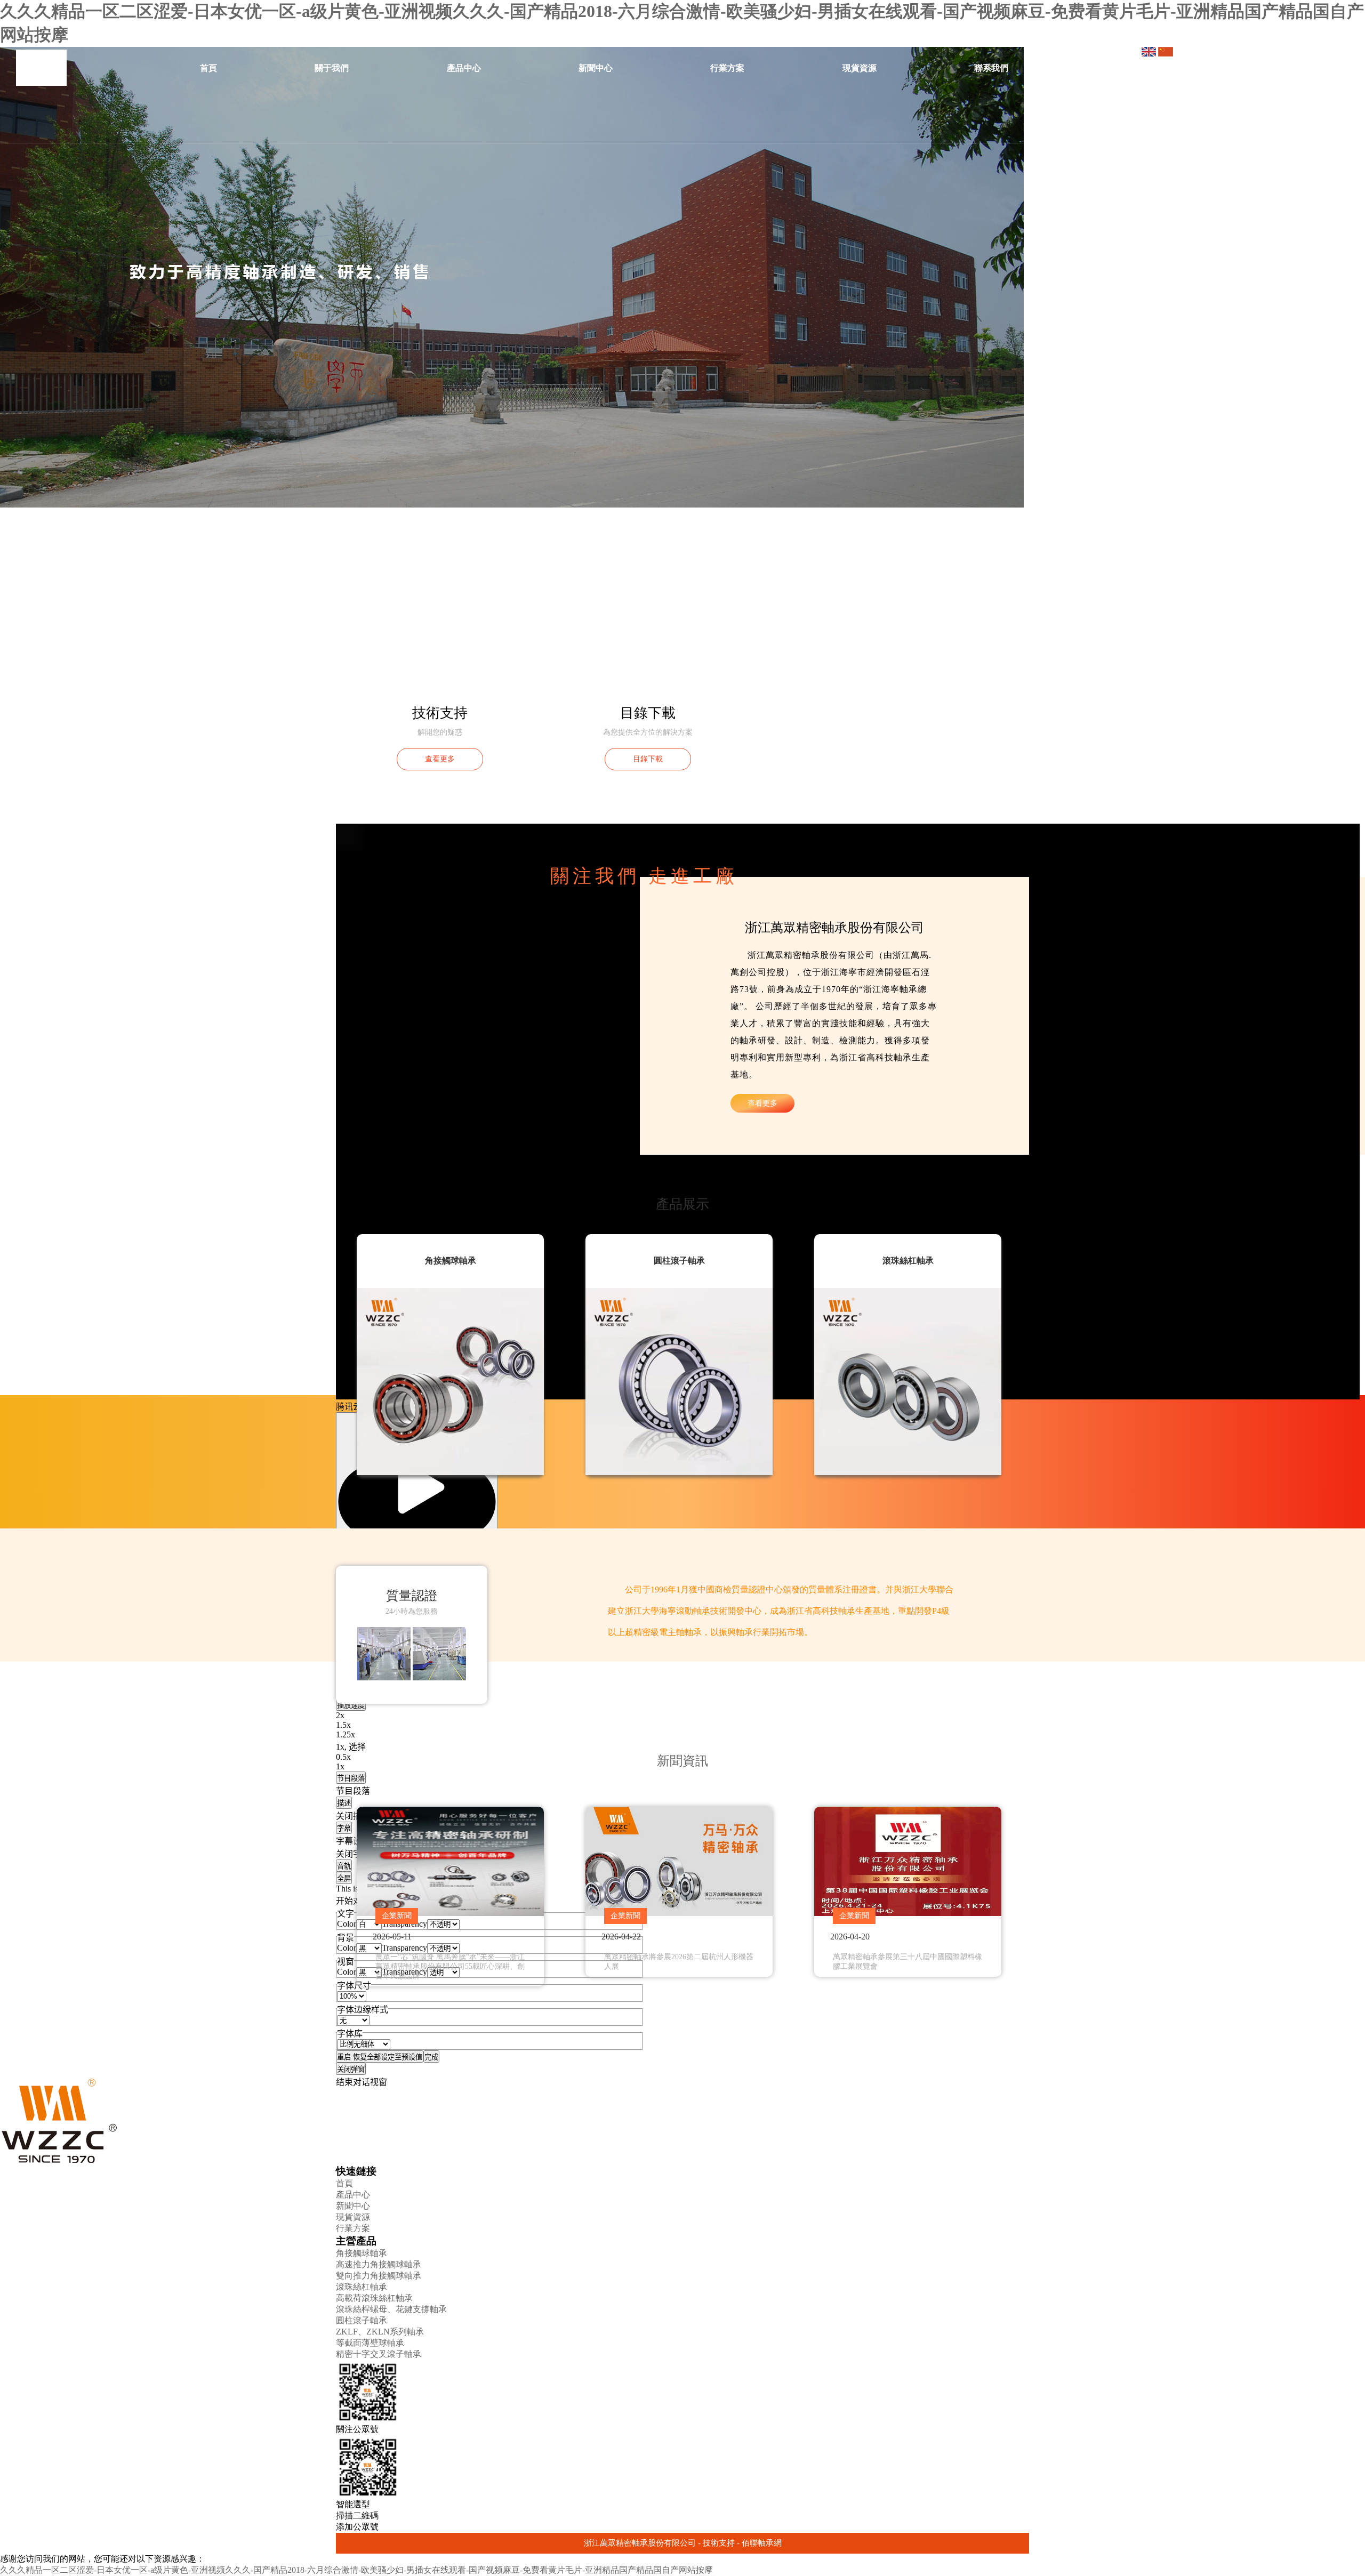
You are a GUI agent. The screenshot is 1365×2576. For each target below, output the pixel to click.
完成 (431, 2057)
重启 (380, 2057)
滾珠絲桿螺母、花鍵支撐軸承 (391, 2309)
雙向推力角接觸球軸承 (379, 2276)
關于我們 (332, 68)
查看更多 (440, 759)
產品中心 (464, 68)
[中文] (1150, 54)
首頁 (208, 68)
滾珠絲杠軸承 (362, 2287)
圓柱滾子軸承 (362, 2320)
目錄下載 (648, 759)
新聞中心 (596, 68)
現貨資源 (860, 68)
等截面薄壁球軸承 (370, 2343)
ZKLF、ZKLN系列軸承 (380, 2332)
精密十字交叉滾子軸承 (379, 2354)
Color (347, 1924)
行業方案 (727, 68)
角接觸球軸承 (362, 2253)
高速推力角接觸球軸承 (379, 2264)
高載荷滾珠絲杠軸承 (374, 2298)
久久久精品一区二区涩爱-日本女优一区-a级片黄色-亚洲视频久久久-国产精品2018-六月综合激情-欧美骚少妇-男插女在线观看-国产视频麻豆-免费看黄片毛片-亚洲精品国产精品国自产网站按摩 (356, 2570)
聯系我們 (991, 68)
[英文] (1166, 54)
